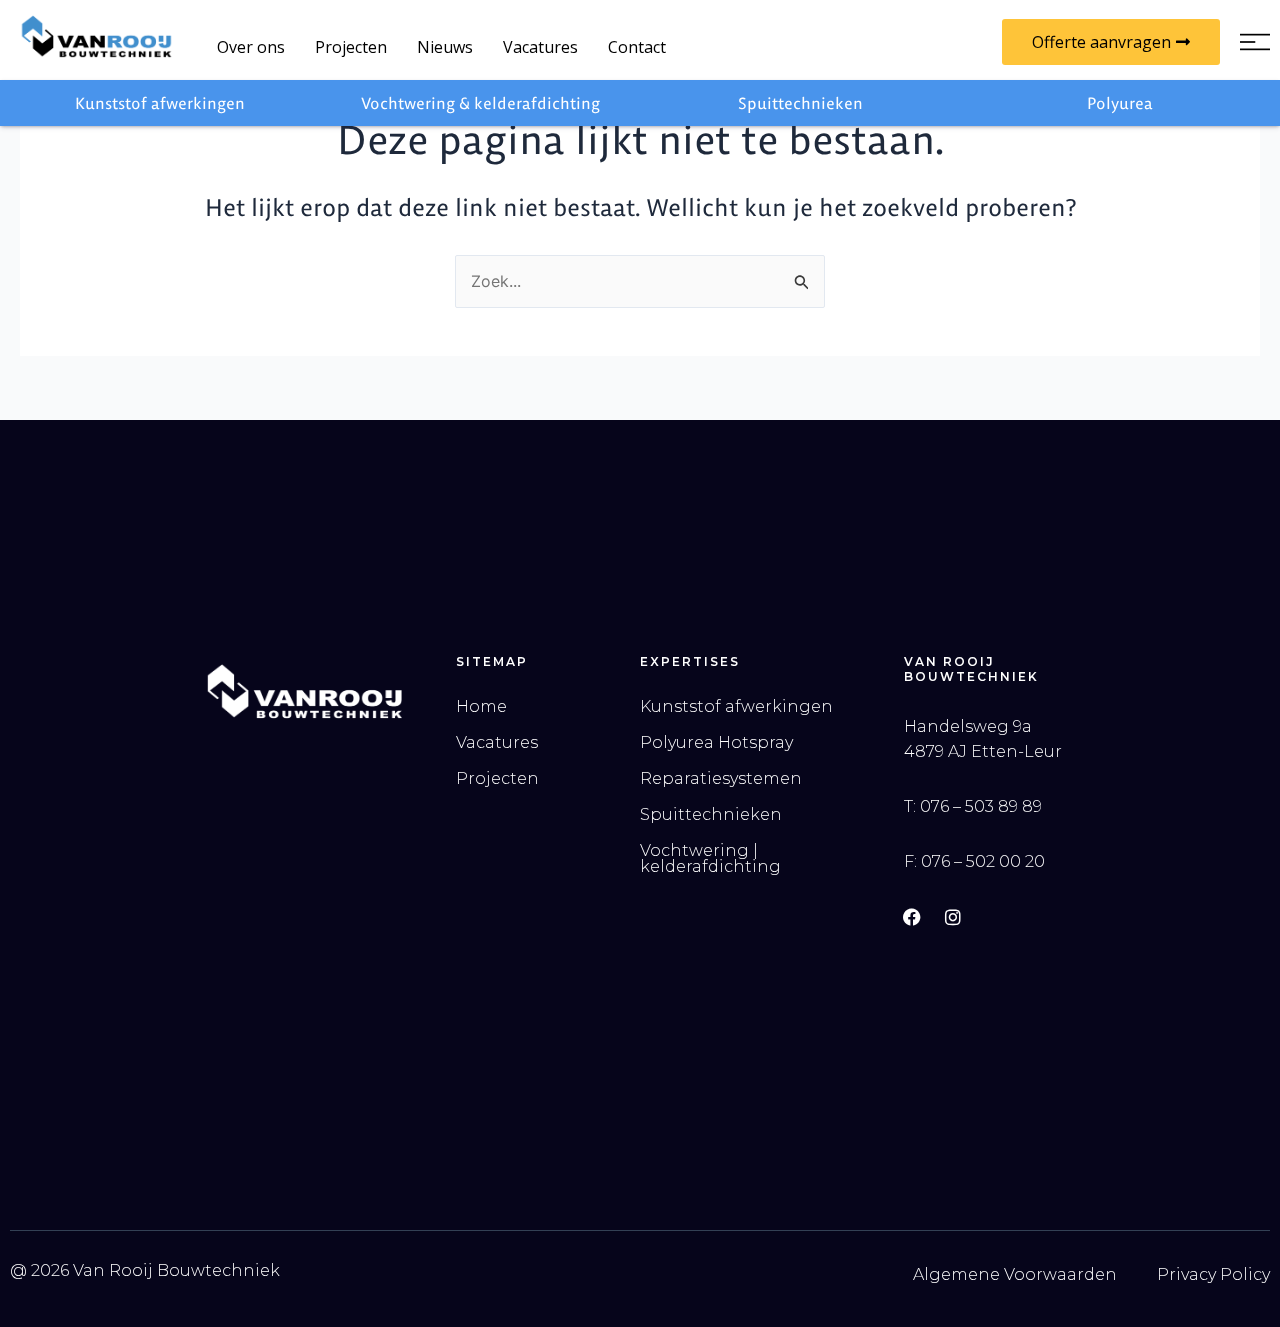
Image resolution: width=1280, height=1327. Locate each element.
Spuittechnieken (800, 103)
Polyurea (1120, 103)
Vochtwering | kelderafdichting (710, 858)
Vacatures (540, 47)
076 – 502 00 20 (983, 861)
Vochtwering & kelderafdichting (480, 103)
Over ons (251, 47)
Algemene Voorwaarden (1015, 1274)
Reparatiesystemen (721, 778)
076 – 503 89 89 (981, 806)
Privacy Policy (1213, 1274)
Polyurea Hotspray (716, 742)
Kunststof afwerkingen (160, 103)
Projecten (351, 47)
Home (481, 706)
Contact (637, 47)
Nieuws (445, 47)
